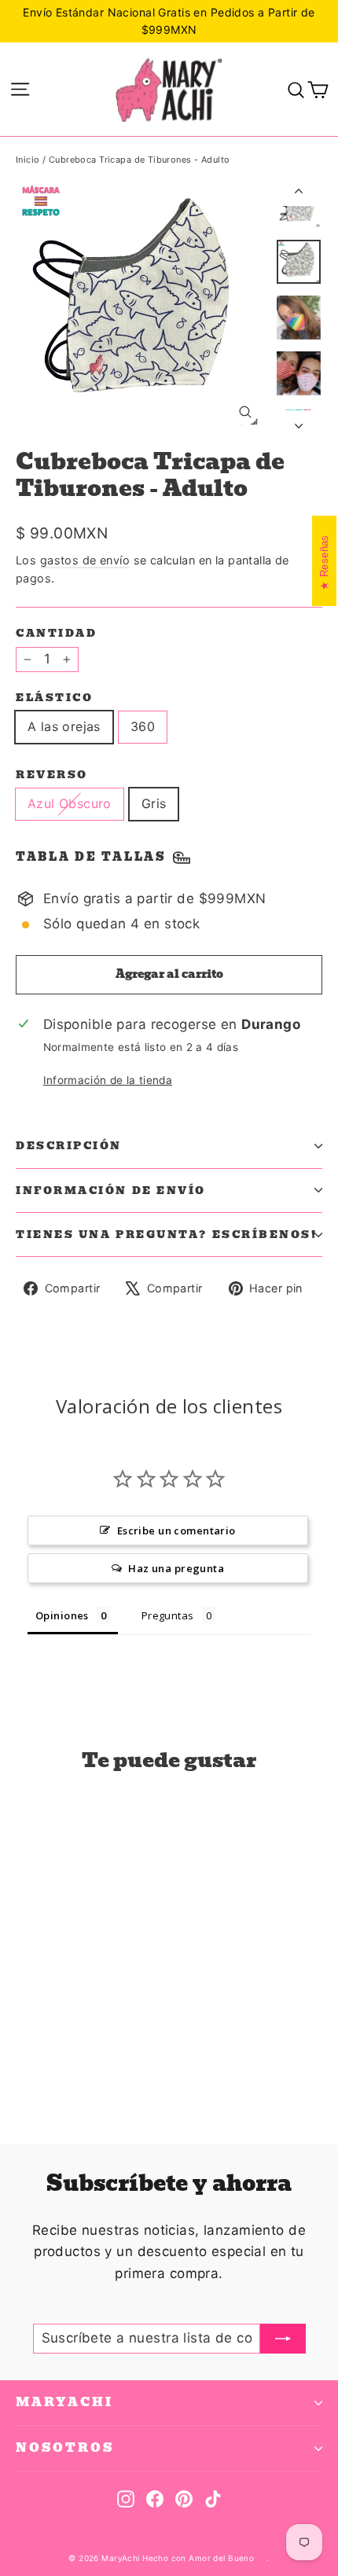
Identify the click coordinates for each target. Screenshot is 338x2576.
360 (143, 726)
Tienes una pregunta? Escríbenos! (167, 1235)
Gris (154, 803)
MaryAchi (64, 2402)
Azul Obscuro (70, 803)
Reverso (52, 775)
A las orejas (64, 726)
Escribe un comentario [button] (176, 1531)
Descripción (69, 1146)
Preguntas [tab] (168, 1615)
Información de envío (111, 1191)
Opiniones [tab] (62, 1615)
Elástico (54, 698)
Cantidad (56, 633)
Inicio (28, 160)
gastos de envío (85, 560)
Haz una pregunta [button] (176, 1568)
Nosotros (65, 2448)
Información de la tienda (108, 1080)
